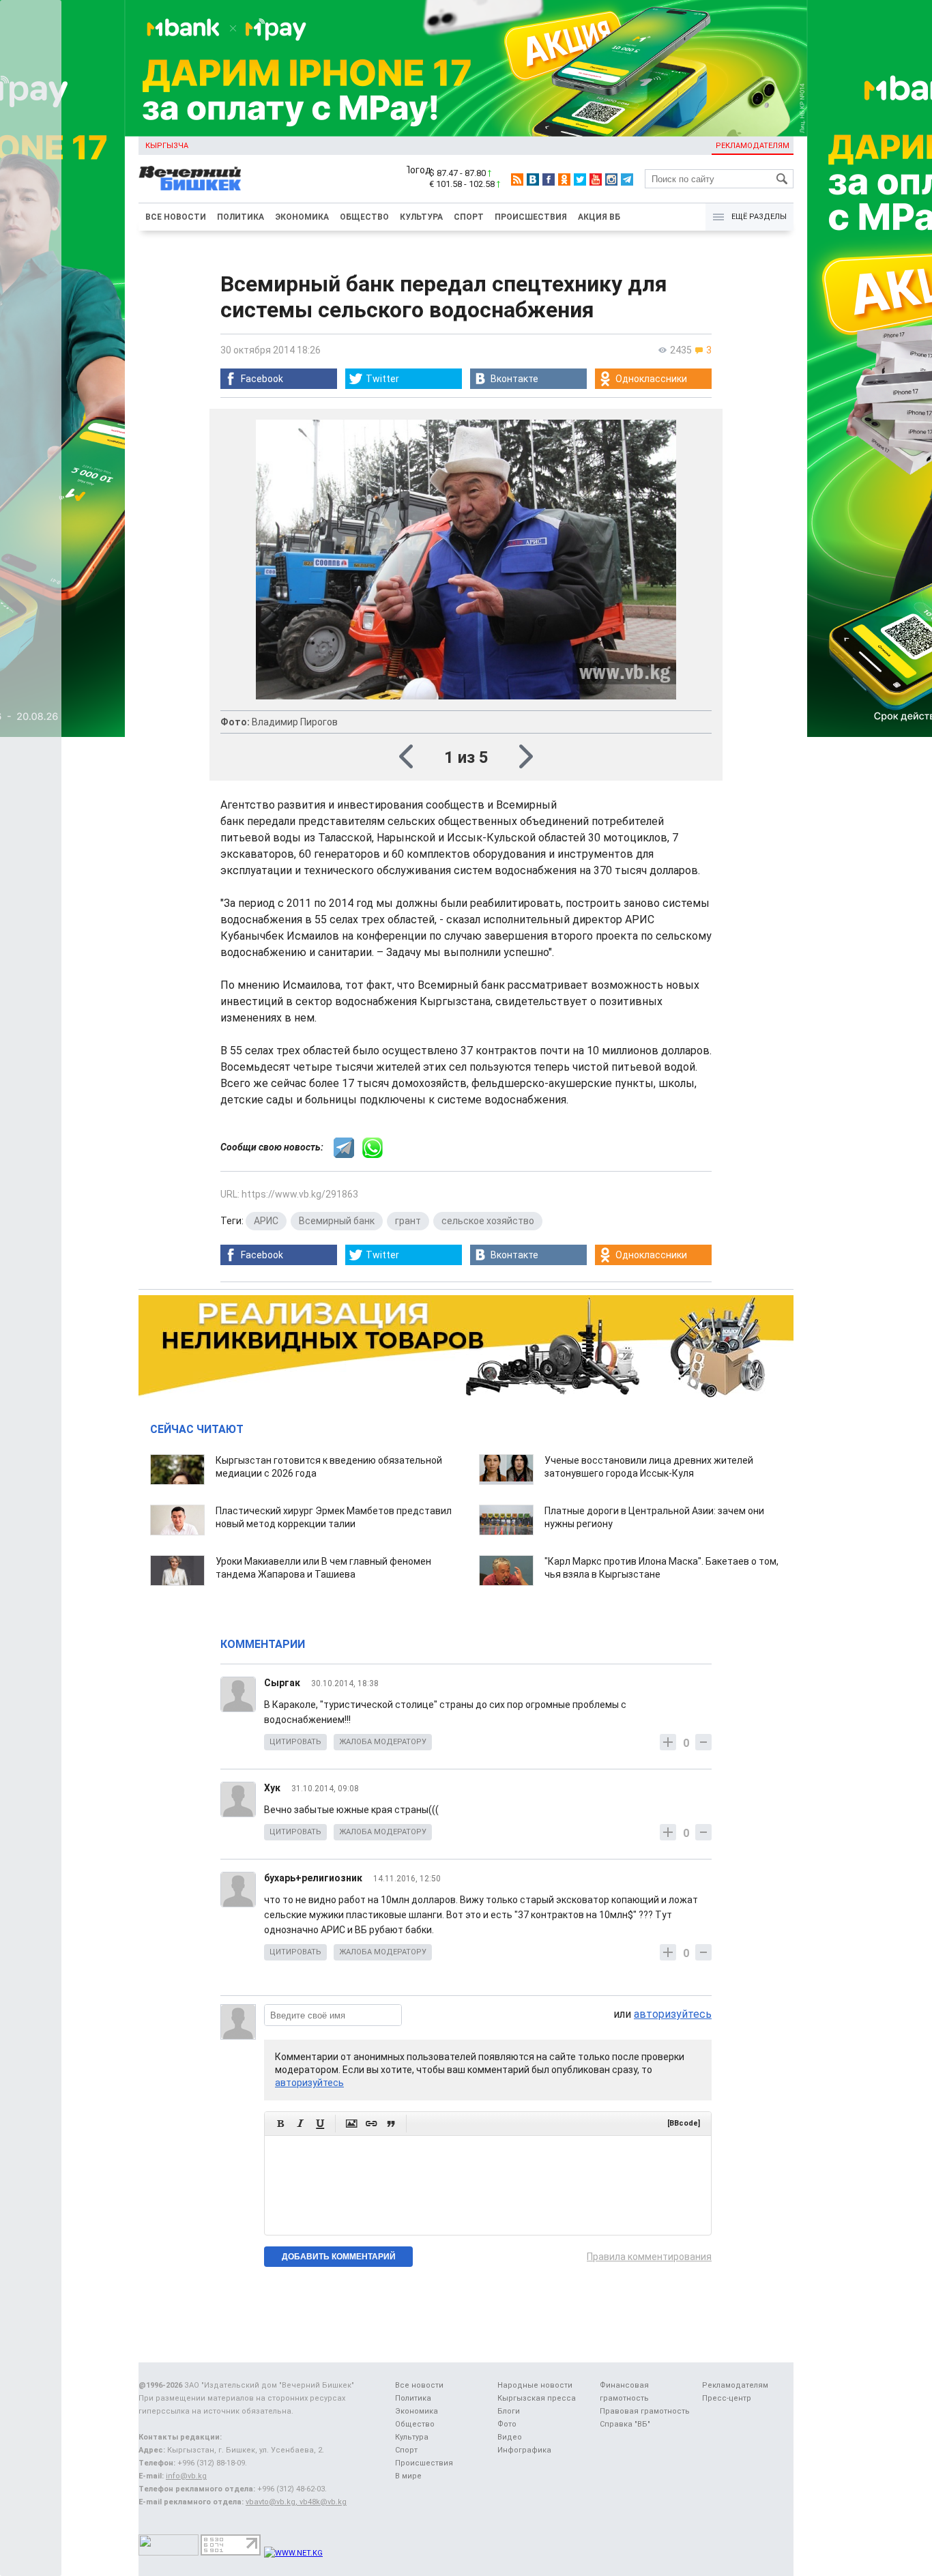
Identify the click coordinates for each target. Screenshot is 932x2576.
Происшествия (531, 217)
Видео (510, 2437)
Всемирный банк (337, 1221)
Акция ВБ (599, 217)
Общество (364, 217)
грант (408, 1221)
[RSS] (517, 179)
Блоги (509, 2411)
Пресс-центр (727, 2398)
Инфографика (524, 2450)
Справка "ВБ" (625, 2424)
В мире (408, 2476)
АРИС (266, 1221)
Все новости (176, 217)
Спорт (469, 217)
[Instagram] (611, 179)
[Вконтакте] (533, 179)
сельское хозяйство (488, 1221)
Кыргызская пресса (537, 2398)
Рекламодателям (753, 146)
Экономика (302, 217)
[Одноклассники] (564, 179)
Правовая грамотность (645, 2411)
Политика (241, 217)
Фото (507, 2424)
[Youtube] (596, 179)
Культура (421, 217)
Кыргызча (167, 146)
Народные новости (535, 2385)
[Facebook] (549, 179)
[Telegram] (627, 179)
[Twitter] (580, 179)
